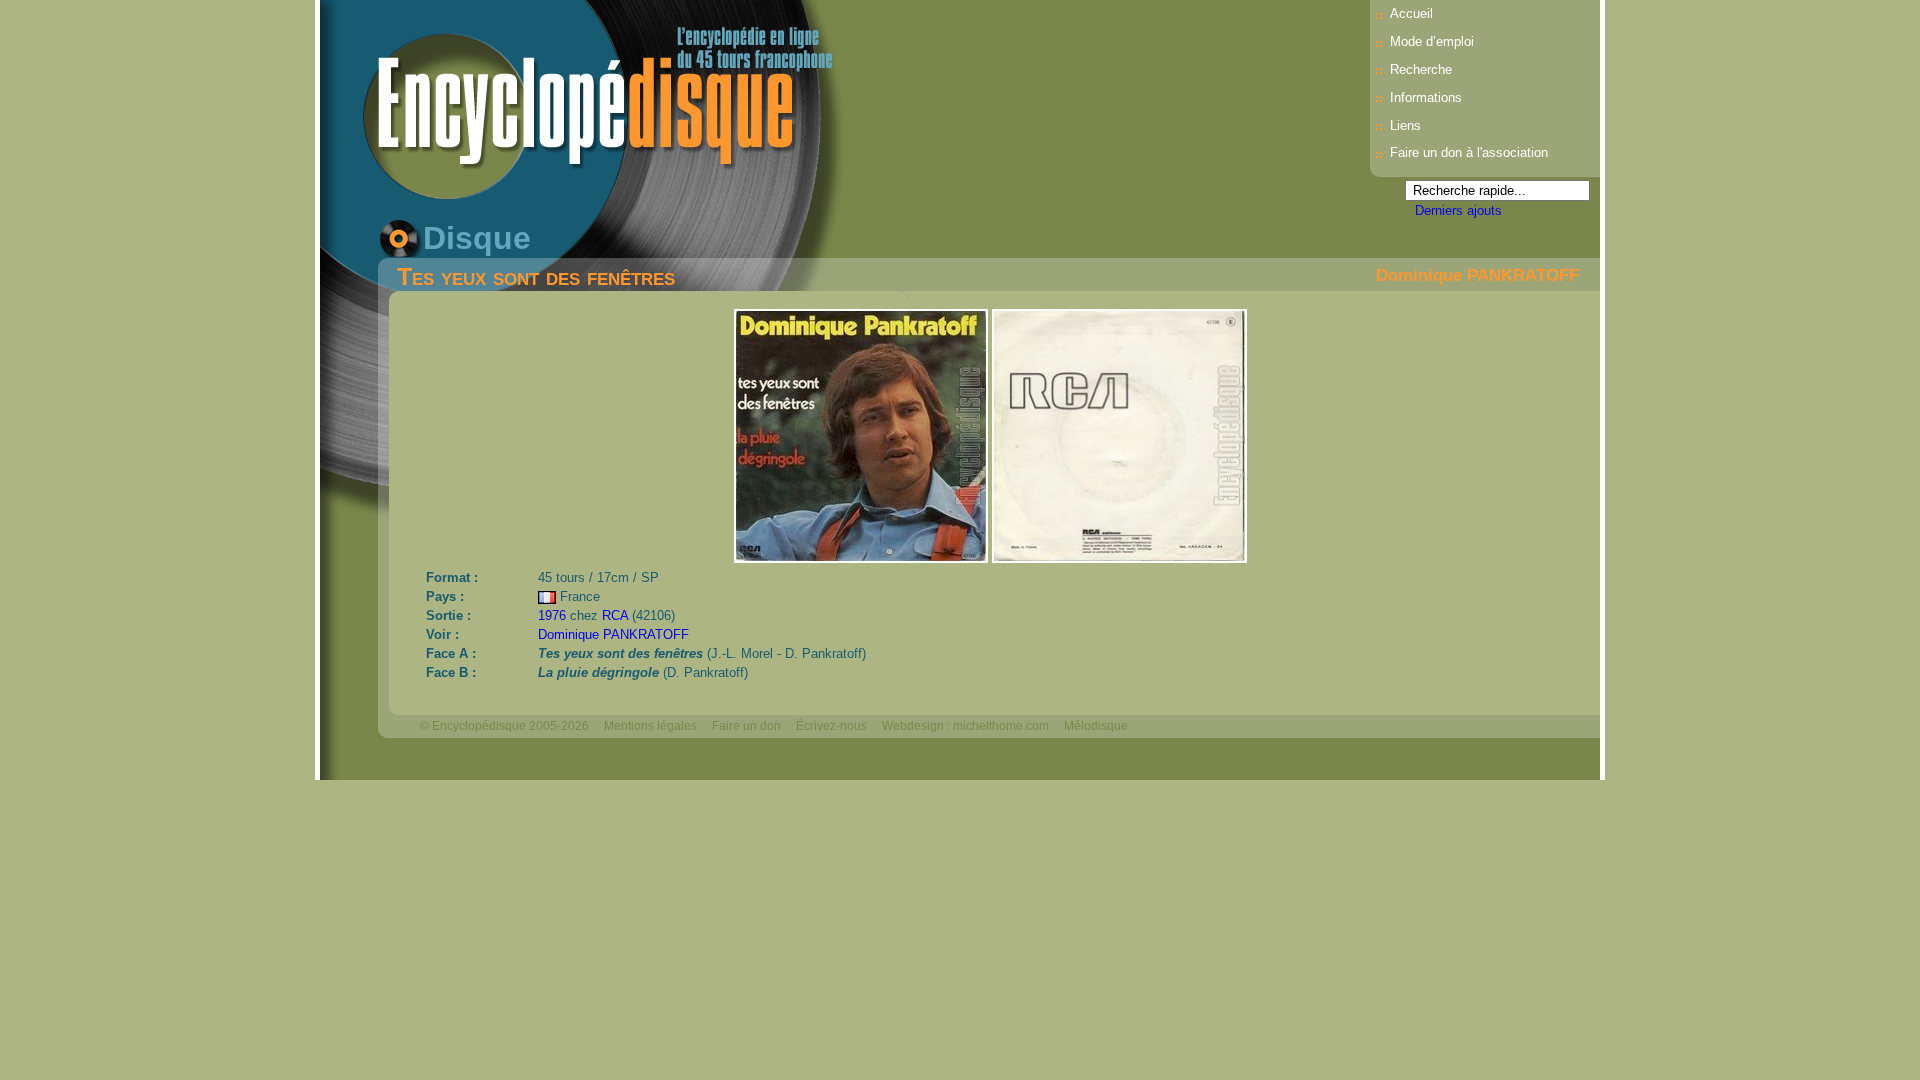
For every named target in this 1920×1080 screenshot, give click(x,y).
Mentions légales (650, 726)
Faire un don (746, 726)
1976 (552, 615)
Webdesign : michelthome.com (965, 726)
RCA (615, 615)
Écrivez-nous (831, 726)
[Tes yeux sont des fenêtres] (863, 557)
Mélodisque (1096, 726)
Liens (1405, 125)
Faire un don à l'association (1469, 152)
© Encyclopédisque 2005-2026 (504, 726)
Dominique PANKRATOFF (1477, 275)
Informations (1426, 97)
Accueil (1411, 13)
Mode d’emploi (1432, 41)
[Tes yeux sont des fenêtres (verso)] (1119, 557)
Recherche (1421, 69)
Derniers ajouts (1458, 210)
